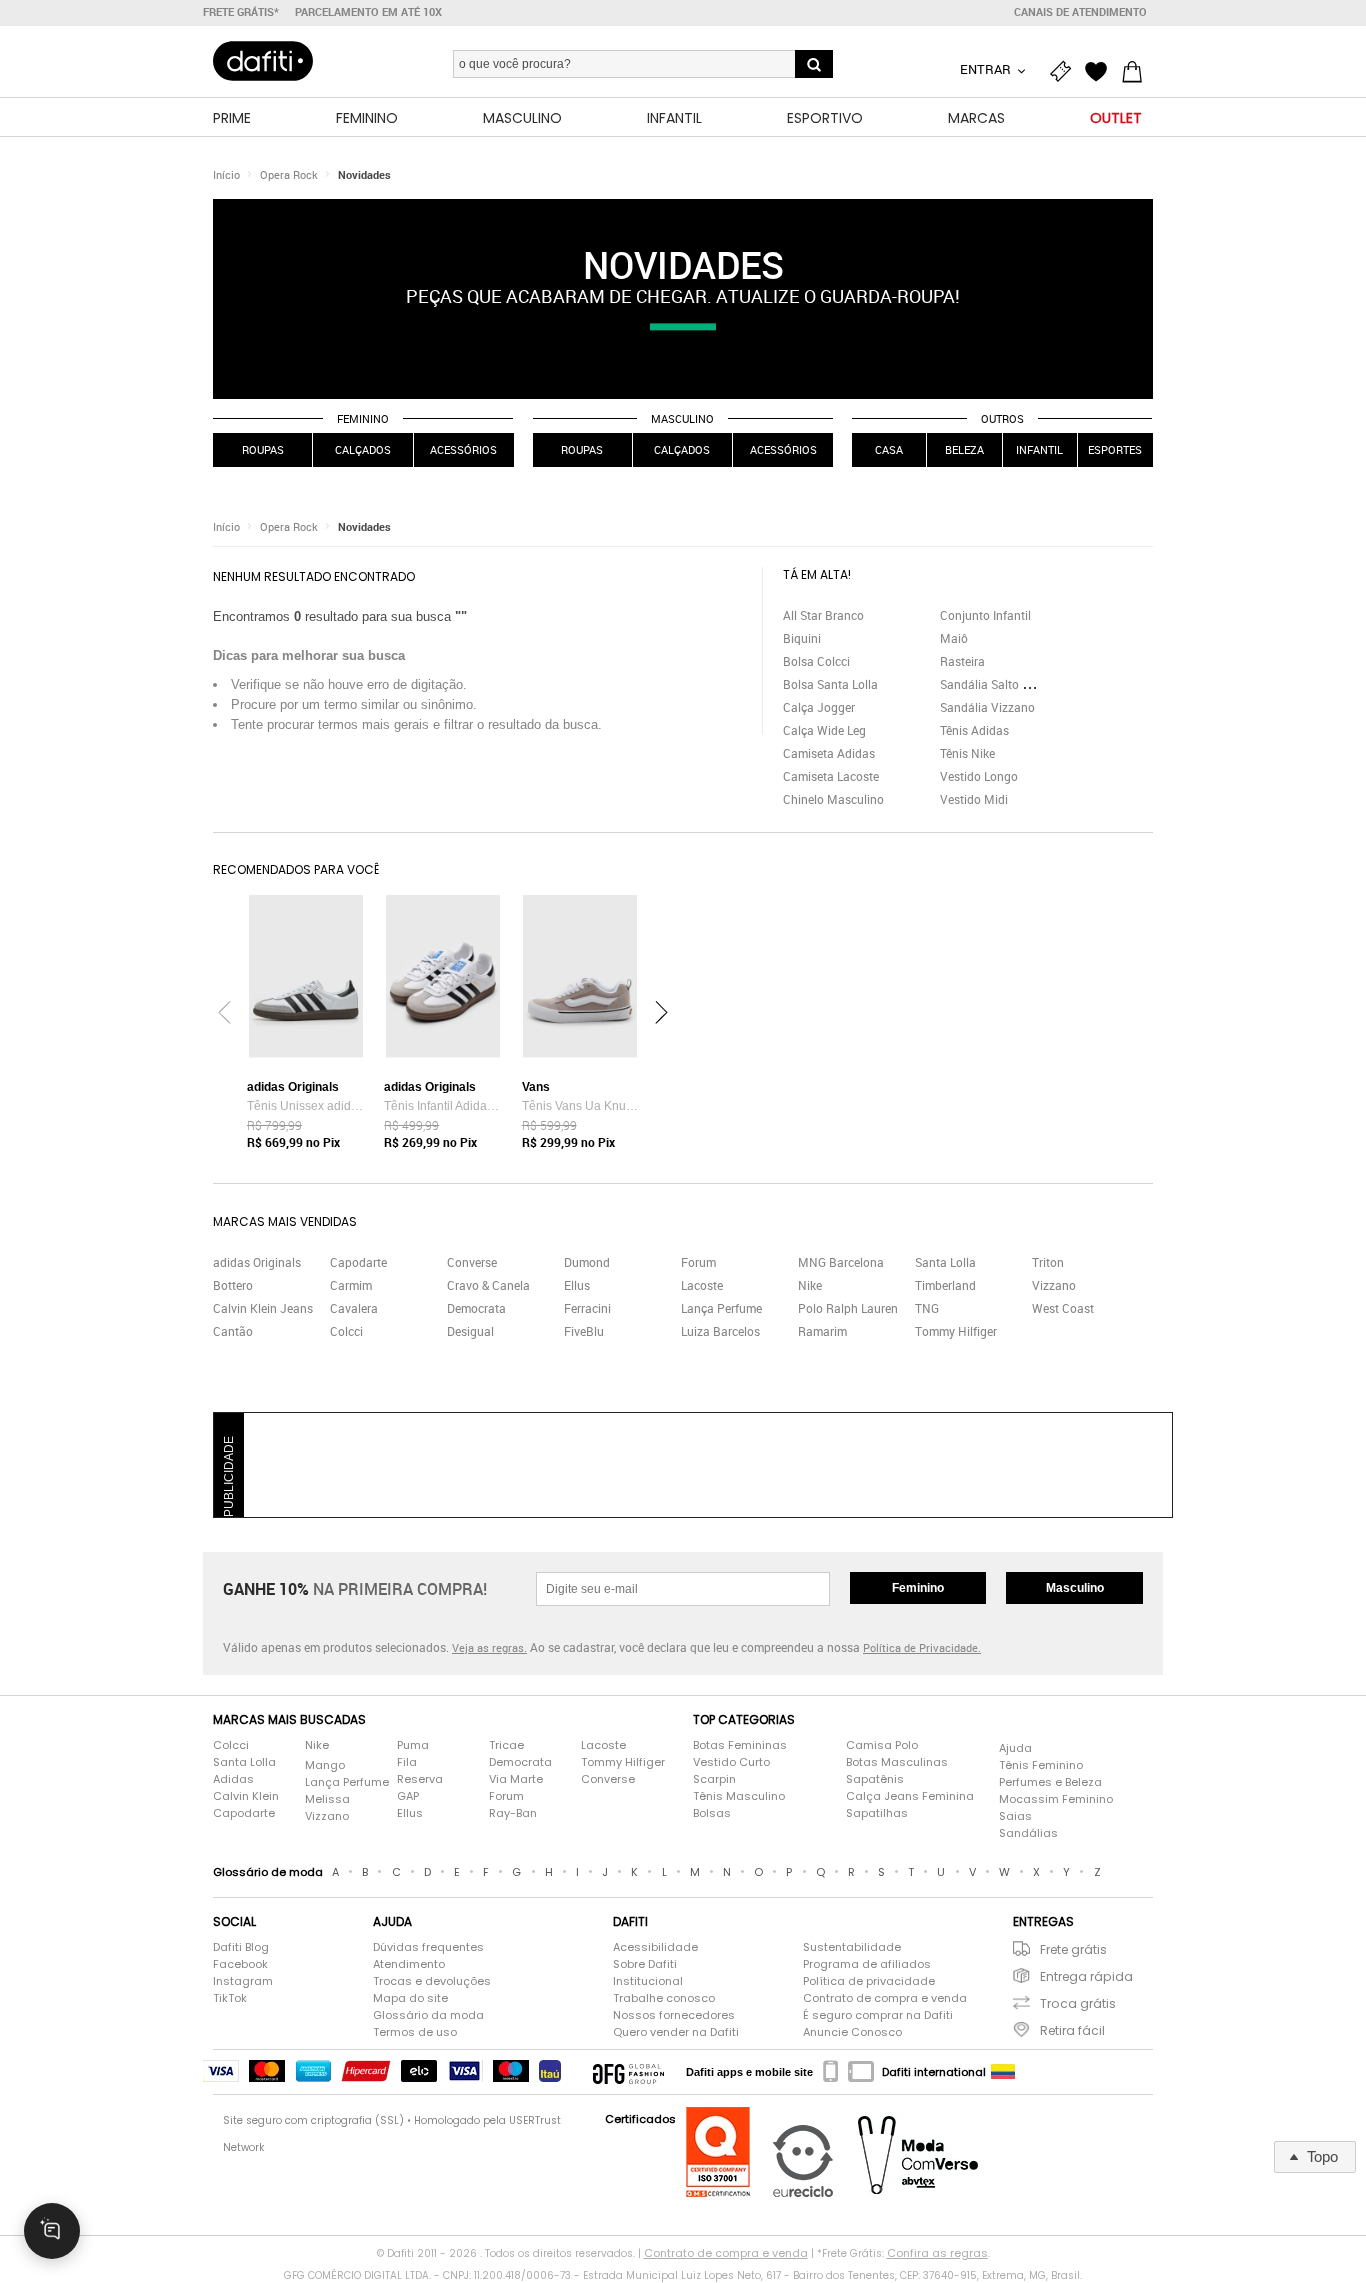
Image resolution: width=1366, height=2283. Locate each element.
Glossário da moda (428, 2015)
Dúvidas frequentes (428, 1947)
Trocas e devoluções (432, 1981)
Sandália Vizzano (987, 707)
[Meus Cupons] (1065, 72)
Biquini (802, 638)
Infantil (1039, 449)
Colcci (346, 1331)
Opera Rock (289, 174)
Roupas (263, 449)
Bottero (233, 1285)
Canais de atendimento (1080, 12)
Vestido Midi (974, 799)
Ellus (577, 1285)
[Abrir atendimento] (52, 2231)
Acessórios (463, 449)
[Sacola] (1137, 72)
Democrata (476, 1308)
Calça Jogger (819, 707)
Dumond (587, 1262)
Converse (472, 1262)
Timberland (945, 1285)
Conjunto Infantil (985, 615)
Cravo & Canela (488, 1285)
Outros (1002, 418)
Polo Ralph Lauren (848, 1308)
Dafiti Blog (241, 1947)
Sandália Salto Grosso (1000, 684)
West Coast (1063, 1308)
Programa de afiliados (867, 1964)
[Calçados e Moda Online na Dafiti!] (263, 61)
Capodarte (358, 1262)
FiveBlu (584, 1331)
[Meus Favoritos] (1101, 72)
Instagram (243, 1981)
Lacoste (702, 1285)
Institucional (648, 1981)
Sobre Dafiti (645, 1964)
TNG (927, 1308)
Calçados (363, 449)
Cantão (233, 1331)
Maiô (954, 638)
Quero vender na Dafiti (676, 2032)
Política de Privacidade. (922, 1647)
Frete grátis (1073, 1949)
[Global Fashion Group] (628, 2072)
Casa (889, 449)
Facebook (240, 1964)
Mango (325, 1765)
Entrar (987, 69)
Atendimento (409, 1964)
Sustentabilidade (852, 1947)
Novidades (364, 174)
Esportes (1115, 449)
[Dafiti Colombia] (1003, 2072)
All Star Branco (823, 615)
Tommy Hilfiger (956, 1331)
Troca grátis (1078, 2003)
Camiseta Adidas (829, 753)
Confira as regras (937, 2253)
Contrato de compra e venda (885, 1998)
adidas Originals (257, 1262)
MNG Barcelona (841, 1262)
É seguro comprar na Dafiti (878, 2015)
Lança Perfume (721, 1308)
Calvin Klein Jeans (263, 1308)
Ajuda (1015, 1748)
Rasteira (962, 661)
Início (226, 174)
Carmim (351, 1285)
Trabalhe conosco (664, 1998)
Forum (698, 1262)
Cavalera (354, 1308)
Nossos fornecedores (674, 2015)
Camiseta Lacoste (831, 776)
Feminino (363, 418)
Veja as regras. (489, 1647)
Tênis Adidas (974, 730)
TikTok (230, 1998)
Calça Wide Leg (824, 730)
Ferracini (587, 1308)
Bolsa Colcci (816, 661)
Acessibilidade (655, 1947)
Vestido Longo (979, 776)
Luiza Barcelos (720, 1331)
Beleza (964, 449)
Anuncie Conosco (852, 2032)
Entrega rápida (1086, 1976)
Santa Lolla (945, 1262)
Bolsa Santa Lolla (830, 684)
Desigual (470, 1331)
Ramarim (822, 1331)
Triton (1048, 1262)
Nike (810, 1285)
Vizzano (1054, 1285)
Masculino (682, 418)
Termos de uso (415, 2032)
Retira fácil (1072, 2030)
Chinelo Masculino (833, 799)
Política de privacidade (869, 1981)
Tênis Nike (967, 753)
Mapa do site (410, 1998)
